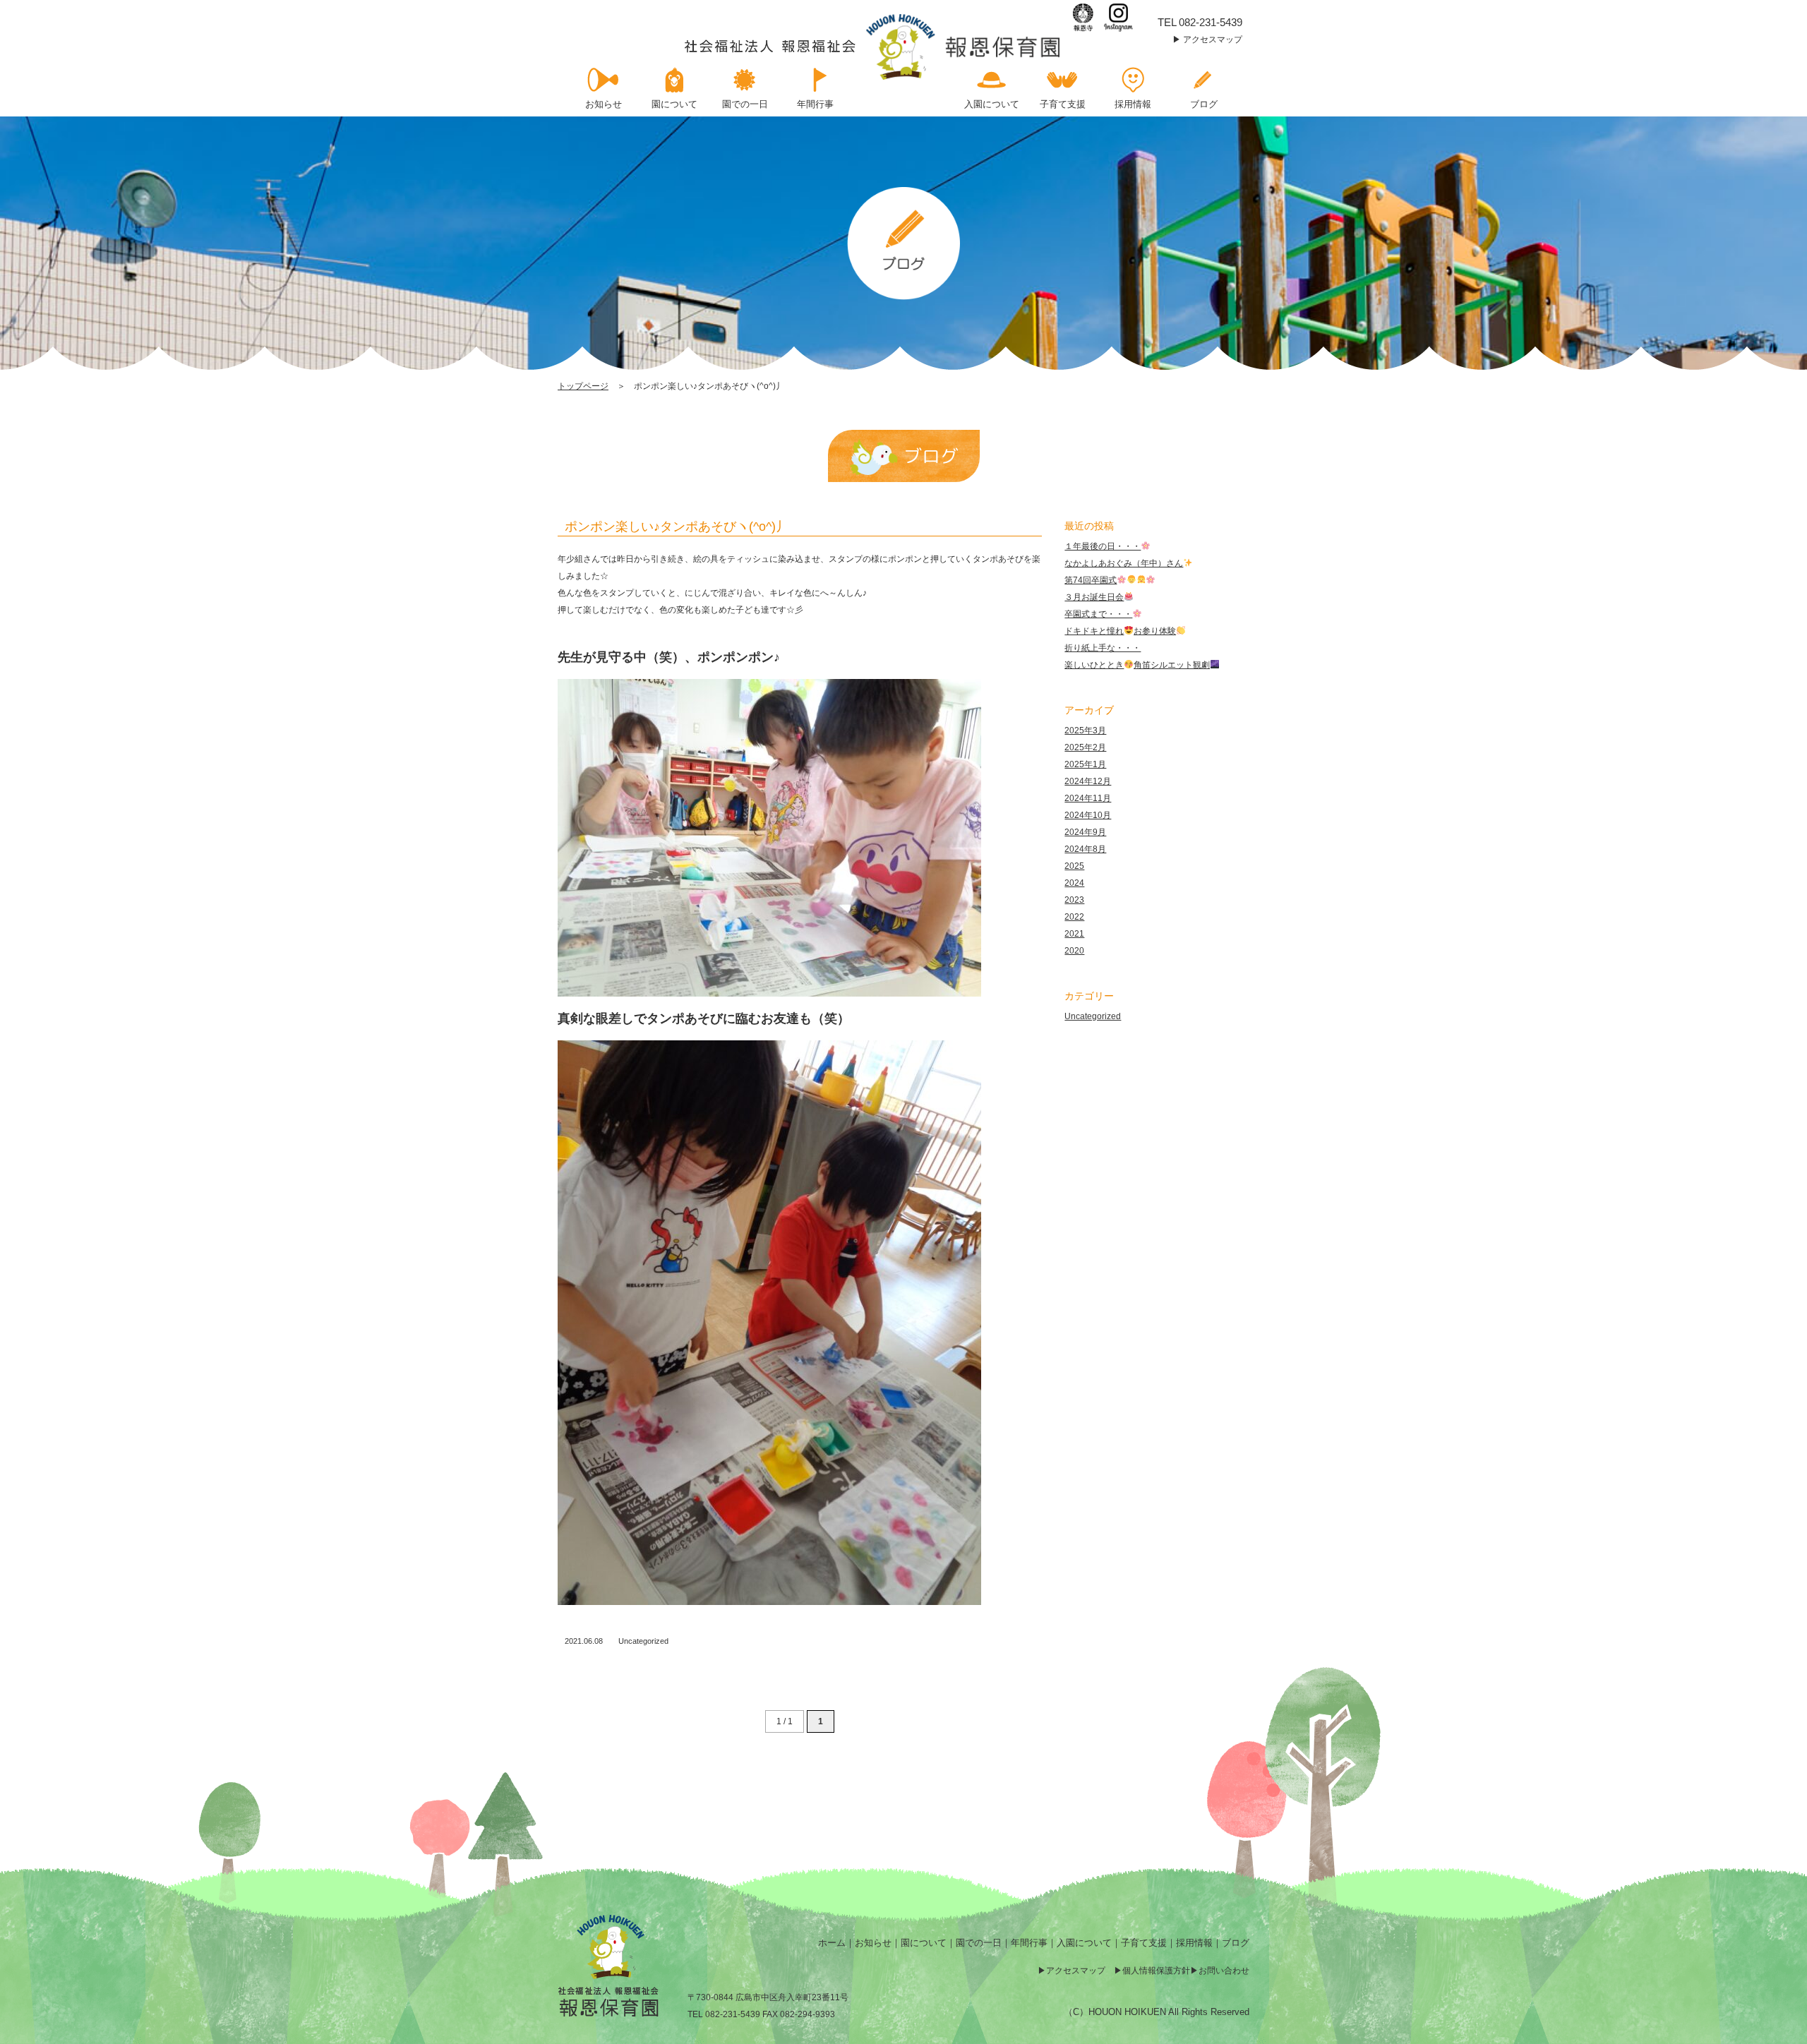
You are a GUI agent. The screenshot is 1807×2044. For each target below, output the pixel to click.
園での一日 (979, 1943)
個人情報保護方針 (1156, 1971)
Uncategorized (643, 1641)
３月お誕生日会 (1094, 597)
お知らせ (873, 1943)
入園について (1084, 1943)
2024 (1074, 883)
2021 (1074, 934)
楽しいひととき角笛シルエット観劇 (1137, 665)
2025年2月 (1085, 747)
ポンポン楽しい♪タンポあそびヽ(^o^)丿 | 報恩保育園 (874, 47)
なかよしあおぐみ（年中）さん (1124, 563)
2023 (1074, 900)
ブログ (1236, 1943)
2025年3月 (1085, 731)
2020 (1074, 951)
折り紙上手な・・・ (1103, 648)
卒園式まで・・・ (1098, 614)
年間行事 (1029, 1943)
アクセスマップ (1213, 40)
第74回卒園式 (1091, 580)
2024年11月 (1088, 798)
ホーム (832, 1943)
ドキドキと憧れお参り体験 (1120, 631)
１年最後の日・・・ (1103, 546)
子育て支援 (1144, 1943)
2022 (1074, 917)
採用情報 (1194, 1943)
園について (924, 1943)
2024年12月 (1088, 781)
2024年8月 (1085, 849)
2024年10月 (1088, 815)
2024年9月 (1085, 832)
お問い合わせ (1224, 1971)
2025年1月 (1085, 764)
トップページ (583, 386)
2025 (1074, 866)
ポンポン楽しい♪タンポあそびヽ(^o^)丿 (677, 527)
